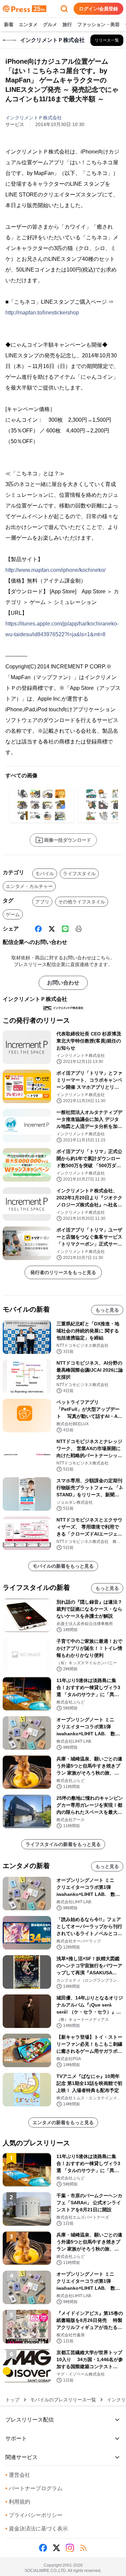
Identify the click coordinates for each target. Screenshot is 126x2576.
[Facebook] (38, 929)
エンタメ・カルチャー (29, 886)
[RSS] (83, 2548)
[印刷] (79, 929)
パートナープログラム (34, 2488)
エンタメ (28, 24)
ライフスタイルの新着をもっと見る (63, 1844)
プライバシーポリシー (34, 2515)
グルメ (50, 24)
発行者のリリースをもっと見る (63, 1272)
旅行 (67, 24)
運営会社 (18, 2475)
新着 (9, 24)
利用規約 (18, 2502)
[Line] (65, 929)
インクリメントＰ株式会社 (34, 118)
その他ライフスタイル (82, 902)
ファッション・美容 (98, 24)
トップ (12, 2400)
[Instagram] (70, 2548)
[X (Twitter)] (52, 929)
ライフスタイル (79, 874)
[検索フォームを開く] (64, 9)
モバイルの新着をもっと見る (63, 1566)
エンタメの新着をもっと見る (63, 2122)
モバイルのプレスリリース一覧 (63, 2400)
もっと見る (107, 1310)
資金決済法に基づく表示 (37, 2529)
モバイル (45, 874)
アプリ (42, 902)
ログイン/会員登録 (98, 9)
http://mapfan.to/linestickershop (42, 313)
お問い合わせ (63, 983)
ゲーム (13, 914)
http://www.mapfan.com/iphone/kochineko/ (55, 570)
